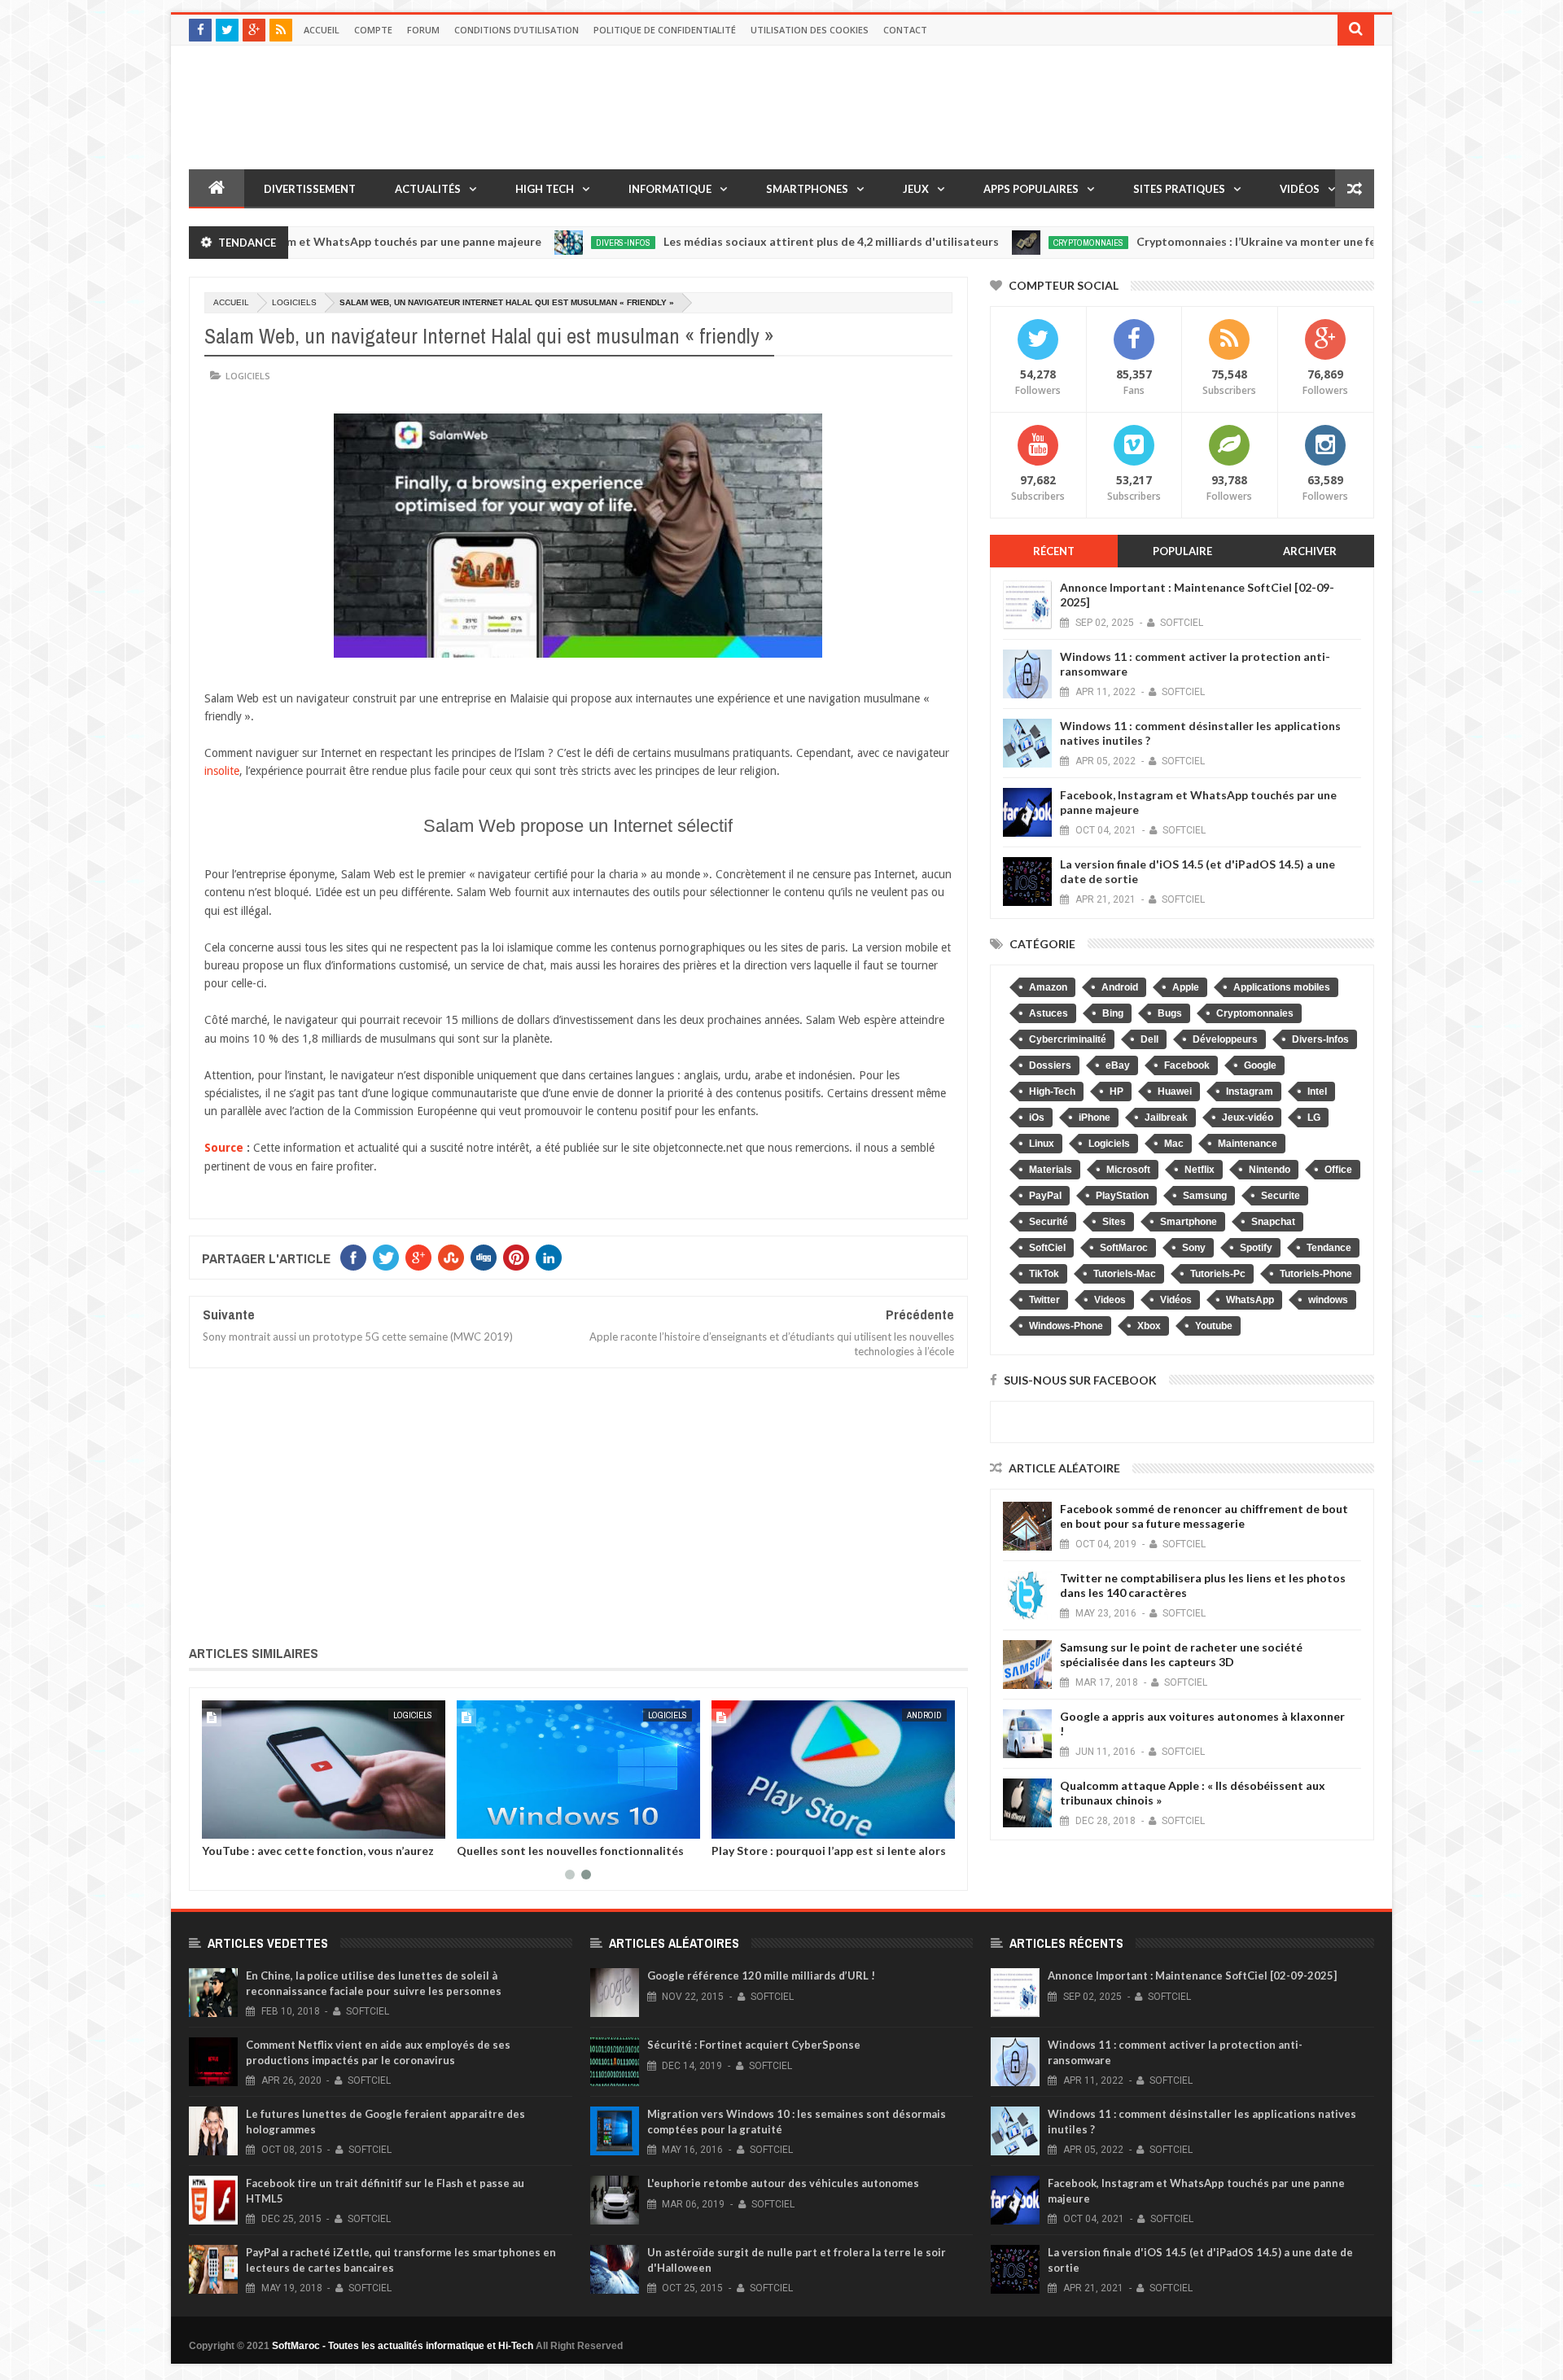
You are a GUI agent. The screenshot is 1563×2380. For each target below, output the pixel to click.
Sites (1114, 1222)
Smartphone (1189, 1222)
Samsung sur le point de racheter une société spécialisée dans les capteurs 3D (1181, 1654)
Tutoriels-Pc (1218, 1274)
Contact (905, 30)
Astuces (1049, 1013)
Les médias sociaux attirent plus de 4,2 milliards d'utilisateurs (749, 241)
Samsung (1205, 1196)
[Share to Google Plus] (253, 1823)
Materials (1051, 1170)
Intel (1317, 1092)
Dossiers (1050, 1065)
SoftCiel (1047, 1248)
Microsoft (1128, 1170)
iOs (1037, 1118)
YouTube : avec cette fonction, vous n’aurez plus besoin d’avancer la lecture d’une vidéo (318, 1857)
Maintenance (1248, 1144)
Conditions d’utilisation (517, 30)
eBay (1118, 1065)
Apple (1186, 987)
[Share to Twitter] (235, 1823)
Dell (1149, 1039)
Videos (1110, 1300)
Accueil (322, 30)
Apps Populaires (1031, 189)
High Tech (545, 189)
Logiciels (294, 302)
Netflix (1200, 1170)
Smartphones (807, 189)
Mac (1174, 1144)
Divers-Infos (541, 243)
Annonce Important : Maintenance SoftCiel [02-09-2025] (1192, 1975)
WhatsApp (1250, 1300)
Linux (1042, 1144)
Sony (1194, 1248)
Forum (423, 30)
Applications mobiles (1282, 987)
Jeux (916, 189)
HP (1116, 1092)
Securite (1281, 1196)
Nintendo (1270, 1170)
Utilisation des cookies (810, 30)
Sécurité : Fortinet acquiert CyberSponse (754, 2045)
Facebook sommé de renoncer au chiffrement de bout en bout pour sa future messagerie (1204, 1516)
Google (1260, 1065)
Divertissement (310, 189)
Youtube (1214, 1326)
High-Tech (1052, 1092)
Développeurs (1225, 1039)
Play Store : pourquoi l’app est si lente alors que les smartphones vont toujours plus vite (830, 1857)
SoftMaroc (1124, 1248)
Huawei (1175, 1092)
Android (924, 1715)
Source (224, 1148)
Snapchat (1273, 1222)
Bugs (1170, 1013)
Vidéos (1300, 189)
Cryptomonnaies (1006, 243)
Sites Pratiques (1179, 189)
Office (1338, 1170)
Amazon (1048, 987)
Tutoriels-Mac (1125, 1274)
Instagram (1250, 1092)
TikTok (1044, 1274)
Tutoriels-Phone (1316, 1274)
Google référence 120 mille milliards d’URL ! (761, 1975)
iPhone (1095, 1118)
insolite (222, 771)
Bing (1113, 1013)
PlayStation (1122, 1196)
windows (1328, 1300)
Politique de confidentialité (665, 30)
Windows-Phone (1066, 1326)
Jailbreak (1166, 1118)
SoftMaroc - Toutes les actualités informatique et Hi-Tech (403, 2346)
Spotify (1256, 1248)
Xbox (1149, 1326)
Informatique (670, 189)
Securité (1049, 1222)
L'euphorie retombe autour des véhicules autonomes (783, 2183)
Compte (373, 30)
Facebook (1187, 1065)
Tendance (1329, 1248)
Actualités (428, 189)
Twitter (1044, 1300)
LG (1314, 1118)
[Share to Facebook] (217, 1823)
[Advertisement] (578, 1503)
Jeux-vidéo (1248, 1118)
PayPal (1045, 1196)
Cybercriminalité (1068, 1039)
